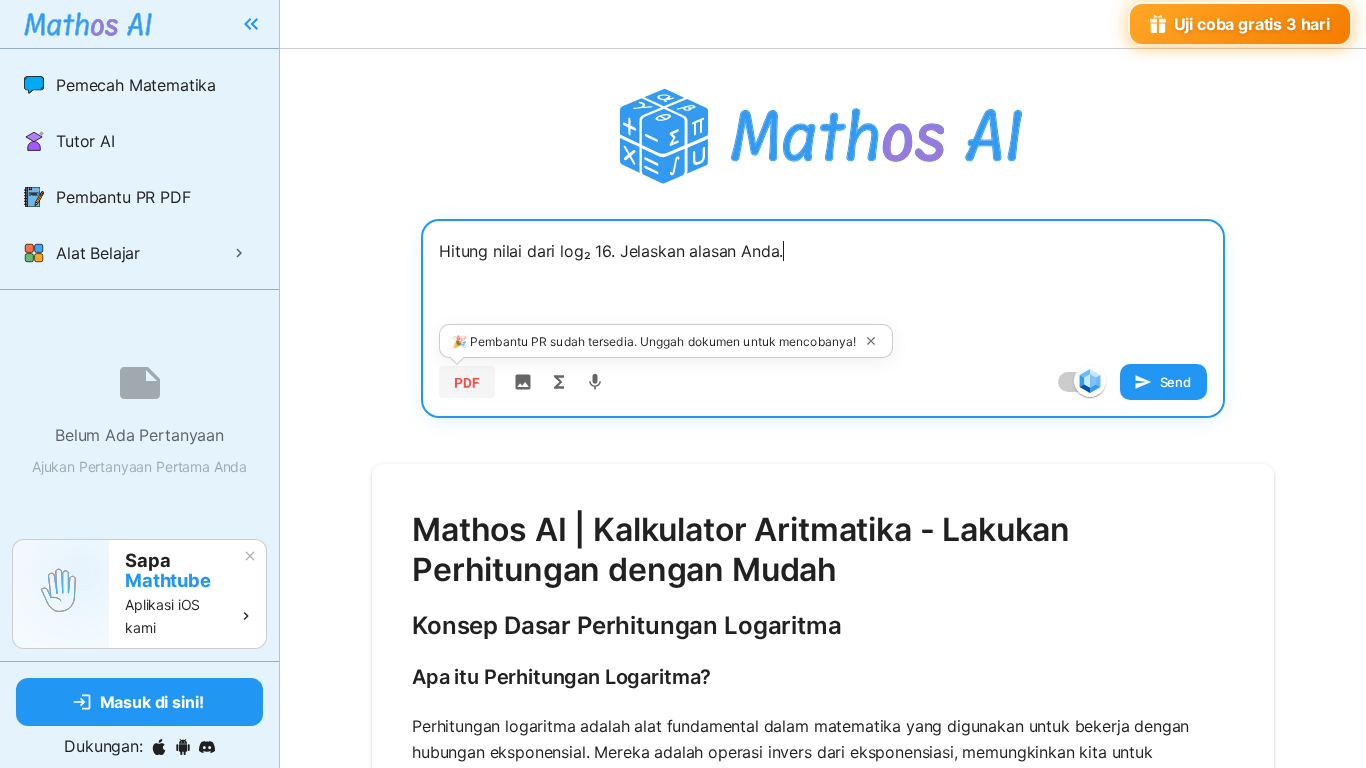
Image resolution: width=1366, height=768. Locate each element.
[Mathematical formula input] (559, 382)
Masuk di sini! (152, 702)
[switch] (1090, 381)
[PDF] (467, 382)
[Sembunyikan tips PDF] (871, 341)
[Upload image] (523, 382)
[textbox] (823, 287)
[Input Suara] (595, 382)
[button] (139, 85)
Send (1175, 382)
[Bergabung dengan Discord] (207, 747)
